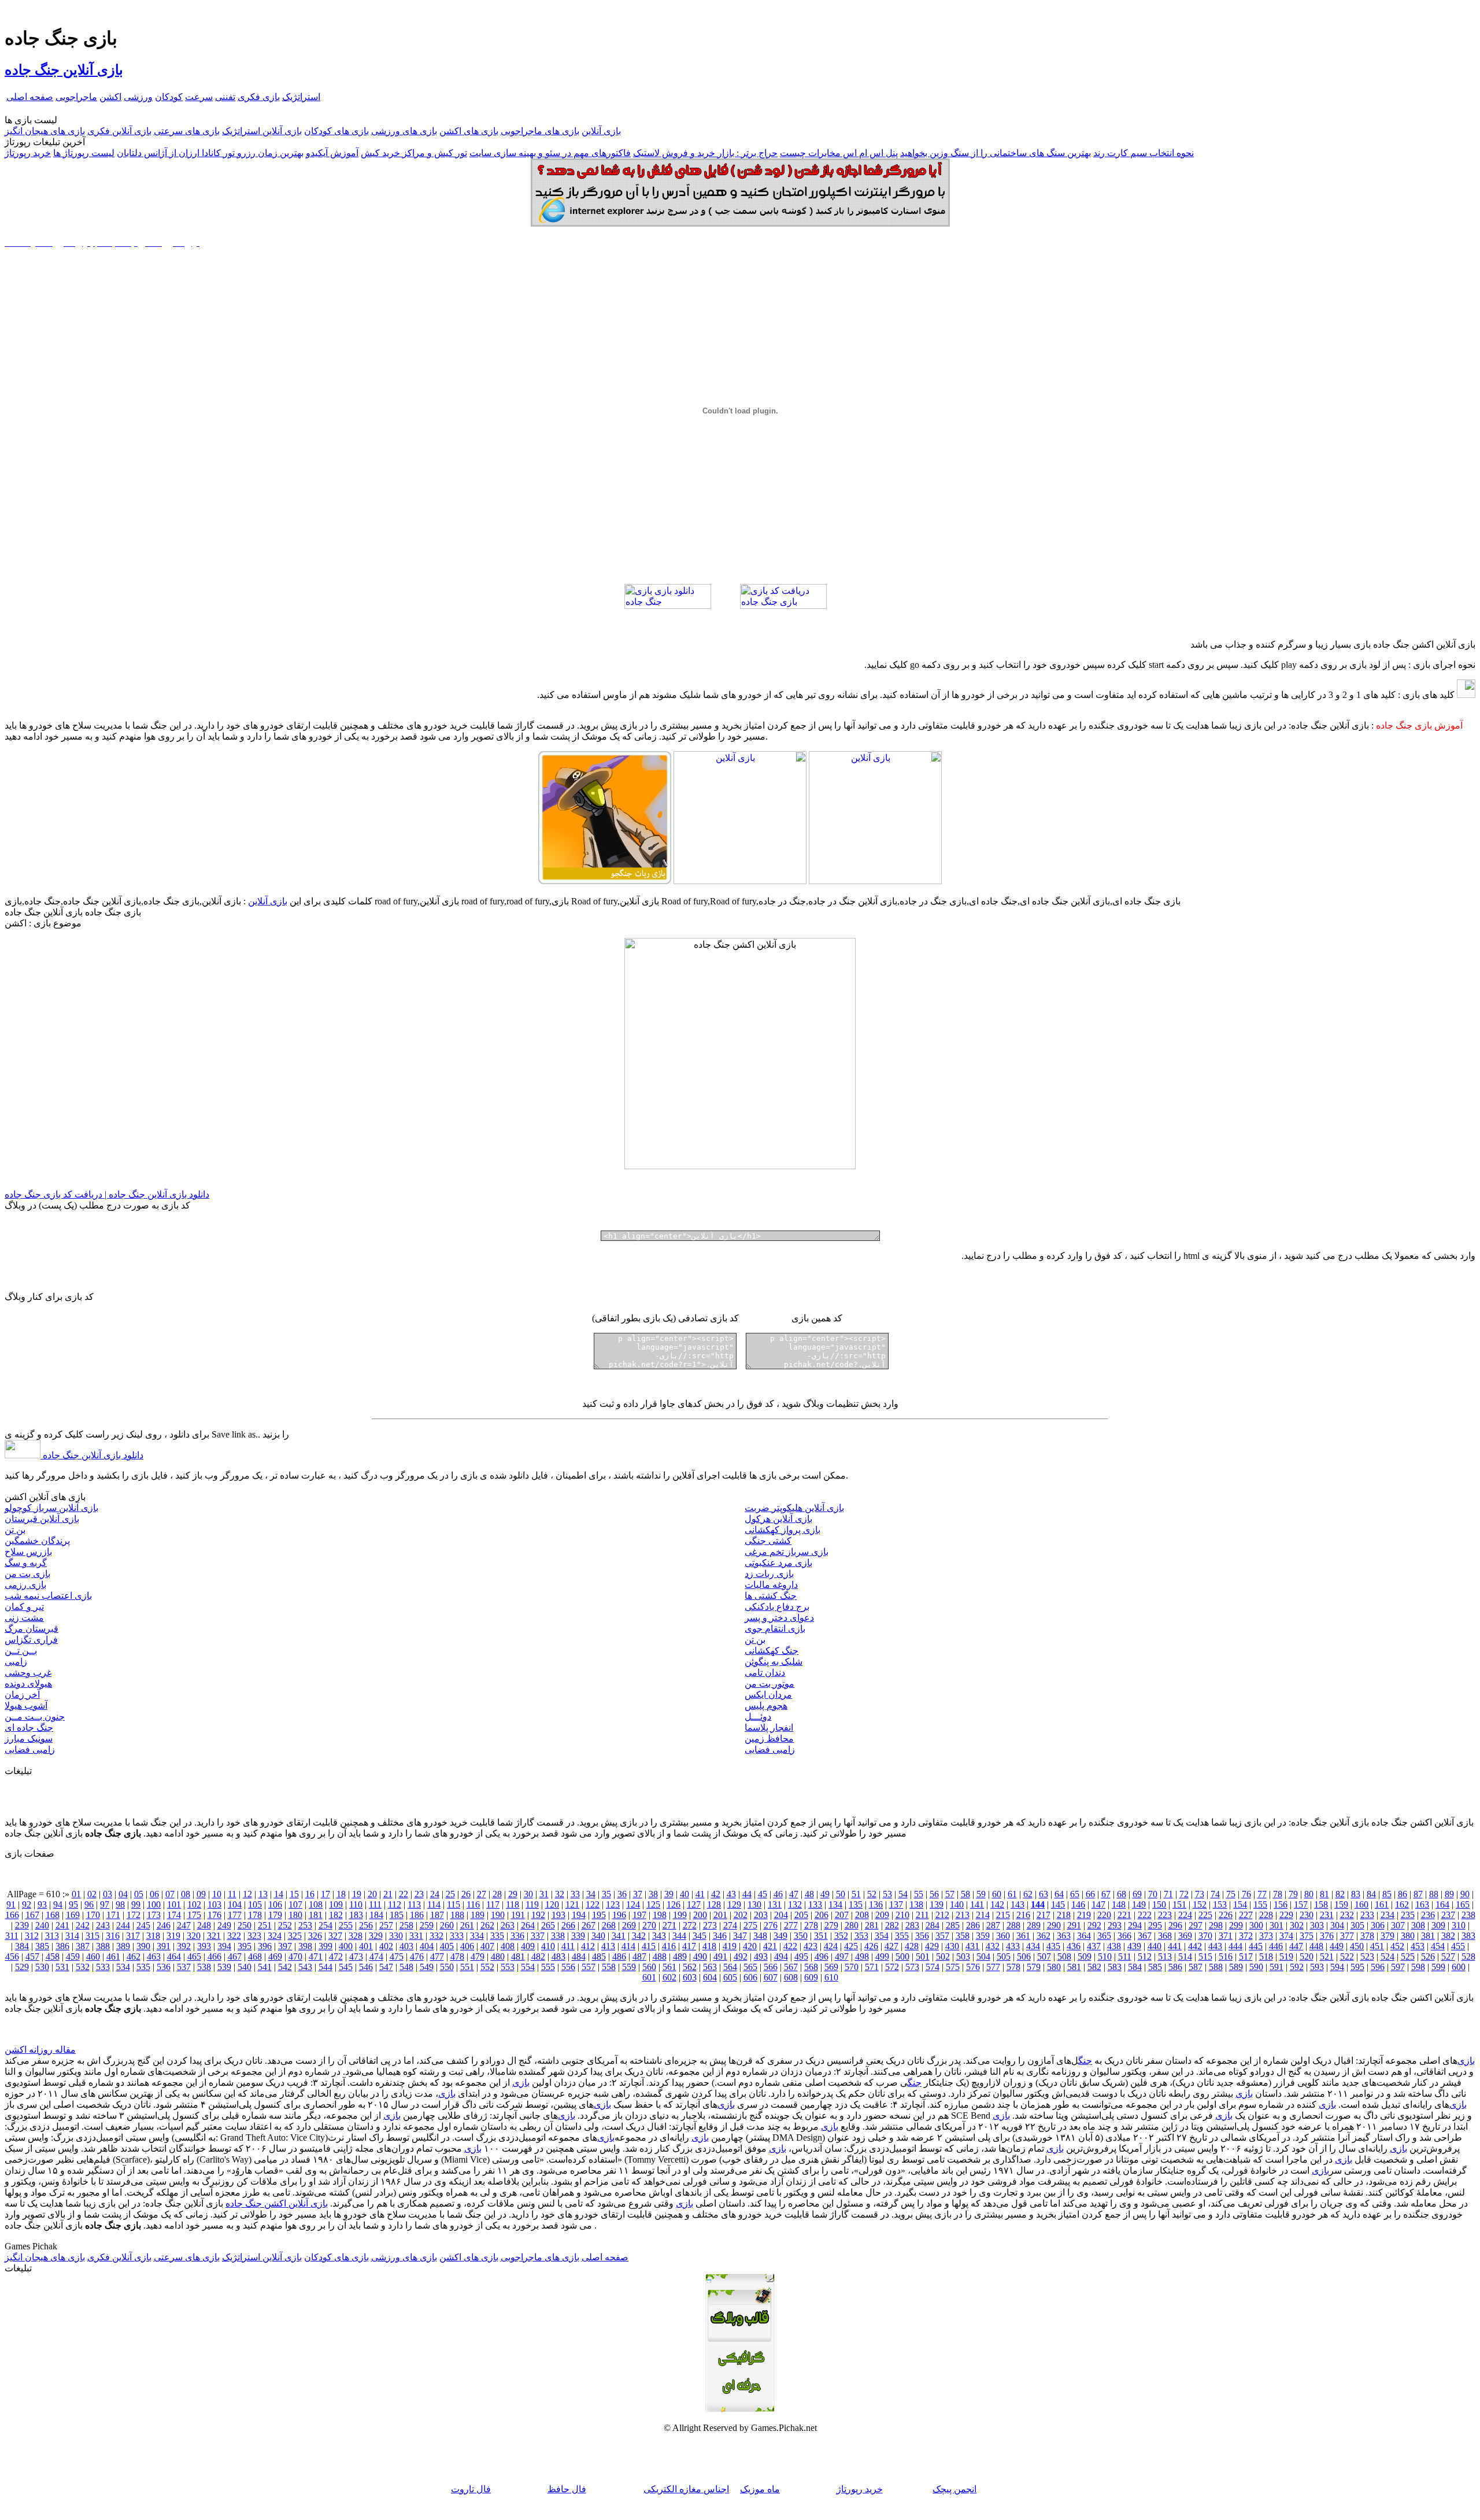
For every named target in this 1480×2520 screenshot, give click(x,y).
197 (639, 1915)
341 (619, 1936)
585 (1155, 1967)
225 (1205, 1915)
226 (1226, 1915)
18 (341, 1894)
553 (508, 1967)
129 (734, 1904)
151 (1179, 1904)
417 (689, 1946)
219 (1084, 1915)
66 (1090, 1894)
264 (528, 1925)
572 (892, 1967)
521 (1327, 1956)
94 (58, 1904)
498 (862, 1956)
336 (517, 1936)
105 (255, 1904)
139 (937, 1904)
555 (548, 1967)
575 (953, 1967)
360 (1003, 1936)
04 (123, 1894)
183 (356, 1915)
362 (1044, 1936)
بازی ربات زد (769, 1574)
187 (437, 1915)
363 (1064, 1936)
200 (700, 1915)
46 (778, 1894)
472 (336, 1956)
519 (1286, 1956)
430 (952, 1946)
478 (457, 1956)
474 (376, 1956)
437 (1094, 1946)
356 (922, 1936)
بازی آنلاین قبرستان (42, 1519)
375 (1307, 1936)
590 (1256, 1967)
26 (466, 1894)
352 (841, 1936)
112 (395, 1904)
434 (1033, 1946)
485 (599, 1956)
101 (174, 1904)
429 (932, 1946)
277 (791, 1925)
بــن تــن (21, 1651)
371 (1226, 1936)
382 (1448, 1936)
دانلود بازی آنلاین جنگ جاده (92, 1455)
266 (568, 1925)
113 (414, 1904)
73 (1200, 1894)
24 (435, 1894)
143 (1017, 1904)
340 (598, 1936)
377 (1347, 1936)
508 (1064, 1956)
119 (532, 1904)
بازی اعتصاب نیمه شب (48, 1596)
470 (295, 1956)
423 (811, 1946)
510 (1105, 1956)
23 (419, 1894)
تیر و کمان (24, 1607)
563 (710, 1967)
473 (356, 1956)
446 (1276, 1946)
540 (245, 1967)
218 (1064, 1915)
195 (599, 1915)
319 (173, 1936)
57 (950, 1894)
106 (275, 1904)
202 (741, 1915)
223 (1165, 1915)
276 (771, 1925)
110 (356, 1904)
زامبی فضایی (30, 1749)
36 (622, 1894)
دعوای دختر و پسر (779, 1618)
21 (388, 1894)
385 (42, 1946)
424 (831, 1946)
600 (1459, 1967)
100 (154, 1904)
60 (997, 1894)
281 (872, 1925)
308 (1418, 1925)
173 (154, 1915)
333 (457, 1936)
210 (902, 1915)
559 (629, 1967)
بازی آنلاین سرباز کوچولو (51, 1508)
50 (841, 1894)
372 (1246, 1936)
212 (942, 1915)
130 (754, 1904)
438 (1114, 1946)
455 (1458, 1946)
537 (184, 1967)
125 (653, 1904)
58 (965, 1894)
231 (1327, 1915)
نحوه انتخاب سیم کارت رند (1144, 153)
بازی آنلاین (601, 131)
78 (1278, 1894)
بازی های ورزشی (404, 131)
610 (831, 1977)
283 (912, 1925)
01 (76, 1894)
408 (508, 1946)
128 (714, 1904)
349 (780, 1936)
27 (482, 1894)
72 (1184, 1894)
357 (942, 1936)
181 (316, 1915)
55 (919, 1894)
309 (1438, 1925)
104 (235, 1904)
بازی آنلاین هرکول (778, 1519)
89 (1449, 1894)
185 (397, 1915)
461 (113, 1956)
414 (628, 1946)
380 (1408, 1936)
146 (1078, 1904)
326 (315, 1936)
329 (376, 1936)
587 (1196, 1967)
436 (1074, 1946)
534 (123, 1967)
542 (285, 1967)
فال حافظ (567, 2489)
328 (356, 1936)
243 (103, 1925)
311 (12, 1936)
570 (852, 1967)
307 (1398, 1925)
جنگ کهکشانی (772, 1651)
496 (822, 1956)
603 (690, 1977)
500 (902, 1956)
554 (528, 1967)
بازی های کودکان (336, 131)
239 (22, 1925)
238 (1468, 1915)
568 (811, 1967)
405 (447, 1946)
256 (366, 1925)
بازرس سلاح (28, 1552)
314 (72, 1936)
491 (720, 1956)
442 (1195, 1946)
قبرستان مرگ (32, 1629)
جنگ (1085, 2061)
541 (265, 1967)
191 (518, 1915)
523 (1367, 1956)
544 (325, 1967)
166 (12, 1915)
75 (1231, 1894)
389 (123, 1946)
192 (538, 1915)
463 (154, 1956)
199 (680, 1915)
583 (1115, 1967)
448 (1316, 1946)
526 (1428, 1956)
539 (224, 1967)
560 (649, 1967)
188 (457, 1915)
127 (694, 1904)
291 (1074, 1925)
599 (1438, 1967)
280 (852, 1925)
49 (825, 1894)
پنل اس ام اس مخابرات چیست (839, 153)
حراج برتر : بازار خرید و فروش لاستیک (705, 153)
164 (1442, 1904)
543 (305, 1967)
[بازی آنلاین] (875, 881)
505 (1004, 1956)
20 (372, 1894)
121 (572, 1904)
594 (1337, 1967)
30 (528, 1894)
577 (993, 1967)
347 (740, 1936)
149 (1139, 1904)
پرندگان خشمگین (37, 1541)
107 (295, 1904)
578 (1013, 1967)
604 (710, 1977)
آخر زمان (22, 1695)
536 (164, 1967)
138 (916, 1904)
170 (93, 1915)
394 (224, 1946)
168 (53, 1915)
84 (1371, 1894)
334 (477, 1936)
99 (136, 1904)
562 (690, 1967)
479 (478, 1956)
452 (1397, 1946)
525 (1408, 1956)
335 (497, 1936)
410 (548, 1946)
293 (1115, 1925)
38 (653, 1894)
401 (366, 1946)
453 (1418, 1946)
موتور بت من (769, 1684)
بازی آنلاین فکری (119, 131)
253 (305, 1925)
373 (1266, 1936)
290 (1054, 1925)
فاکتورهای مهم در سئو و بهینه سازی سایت (550, 153)
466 (214, 1956)
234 (1387, 1915)
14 (279, 1894)
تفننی (225, 97)
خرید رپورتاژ (28, 153)
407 (487, 1946)
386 (62, 1946)
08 (186, 1894)
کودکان (169, 97)
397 (285, 1946)
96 (89, 1904)
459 (73, 1956)
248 (204, 1925)
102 (194, 1904)
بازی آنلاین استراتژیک (262, 131)
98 (120, 1904)
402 (386, 1946)
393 (204, 1946)
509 (1085, 1956)
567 (791, 1967)
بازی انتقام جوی (775, 1629)
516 (1226, 1956)
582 (1094, 1967)
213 (963, 1915)
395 (245, 1946)
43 (731, 1894)
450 (1357, 1946)
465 (194, 1956)
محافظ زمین (769, 1738)
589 (1236, 1967)
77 (1262, 1894)
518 (1266, 1956)
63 (1044, 1894)
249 (224, 1925)
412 (588, 1946)
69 (1137, 1894)
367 (1145, 1936)
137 (896, 1904)
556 (568, 1967)
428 (912, 1946)
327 (335, 1936)
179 (275, 1915)
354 (882, 1936)
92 (27, 1904)
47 (794, 1894)
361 (1023, 1936)
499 (882, 1956)
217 (1044, 1915)
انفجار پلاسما (769, 1728)
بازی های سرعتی (187, 131)
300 (1256, 1925)
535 (143, 1967)
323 (254, 1936)
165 (1463, 1904)
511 (1125, 1956)
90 (1465, 1894)
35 (606, 1894)
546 (366, 1967)
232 (1347, 1915)
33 (575, 1894)
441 (1175, 1946)
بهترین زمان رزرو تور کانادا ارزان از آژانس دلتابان (210, 153)
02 (92, 1894)
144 (1038, 1904)
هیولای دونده (28, 1684)
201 (720, 1915)
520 (1307, 1956)
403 (406, 1946)
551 (467, 1967)
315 (92, 1936)
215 (1003, 1915)
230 (1307, 1915)
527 (1448, 1956)
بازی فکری (259, 97)
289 (1034, 1925)
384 (22, 1946)
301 (1276, 1925)
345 (700, 1936)
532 (83, 1967)
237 (1448, 1915)
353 (861, 1936)
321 (214, 1936)
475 (397, 1956)
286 (973, 1925)
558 (609, 1967)
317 (133, 1936)
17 (325, 1894)
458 (53, 1956)
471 (316, 1956)
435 (1053, 1946)
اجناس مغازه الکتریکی (686, 2489)
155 (1260, 1904)
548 (406, 1967)
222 (1145, 1915)
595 (1357, 1967)
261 (467, 1925)
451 (1377, 1946)
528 (1468, 1956)
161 (1382, 1904)
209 (882, 1915)
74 (1215, 1894)
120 (552, 1904)
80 (1309, 1894)
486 (619, 1956)
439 (1134, 1946)
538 (204, 1967)
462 (134, 1956)
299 (1236, 1925)
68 (1122, 1894)
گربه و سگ (26, 1563)
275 (750, 1925)
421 (770, 1946)
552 (487, 1967)
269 (629, 1925)
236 (1428, 1915)
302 (1297, 1925)
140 (957, 1904)
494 (781, 1956)
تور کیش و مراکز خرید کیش (414, 153)
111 (375, 1904)
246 (164, 1925)
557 (589, 1967)
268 (609, 1925)
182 (336, 1915)
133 (815, 1904)
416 (669, 1946)
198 (660, 1915)
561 (669, 1967)
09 (201, 1894)
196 (619, 1915)
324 (275, 1936)
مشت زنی (24, 1618)
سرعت (199, 97)
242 (83, 1925)
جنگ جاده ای (29, 1728)
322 (234, 1936)
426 (871, 1946)
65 (1075, 1894)
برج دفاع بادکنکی (777, 1607)
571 (872, 1967)
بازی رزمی (25, 1585)
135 (856, 1904)
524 (1387, 1956)
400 (346, 1946)
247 (184, 1925)
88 (1434, 1894)
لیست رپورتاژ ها (84, 153)
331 (416, 1936)
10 (217, 1894)
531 (62, 1967)
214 (983, 1915)
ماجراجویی (76, 97)
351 (821, 1936)
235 (1408, 1915)
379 (1387, 1936)
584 (1135, 1967)
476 (417, 1956)
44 (747, 1894)
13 (263, 1894)
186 (417, 1915)
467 (235, 1956)
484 (579, 1956)
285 (953, 1925)
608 (791, 1977)
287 (993, 1925)
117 (493, 1904)
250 (245, 1925)
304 (1337, 1925)
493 (761, 1956)
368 (1165, 1936)
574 (933, 1967)
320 (194, 1936)
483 (558, 1956)
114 (434, 1904)
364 (1084, 1936)
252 (285, 1925)
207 (842, 1915)
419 (730, 1946)
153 (1220, 1904)
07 (170, 1894)
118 (513, 1904)
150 (1159, 1904)
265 (548, 1925)
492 (741, 1956)
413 (608, 1946)
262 (487, 1925)
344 (679, 1936)
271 (669, 1925)
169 (73, 1915)
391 (164, 1946)
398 (305, 1946)
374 (1286, 1936)
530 (42, 1967)
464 (174, 1956)
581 (1074, 1967)
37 (638, 1894)
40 (684, 1894)
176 (214, 1915)
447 (1296, 1946)
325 (295, 1936)
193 (558, 1915)
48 (809, 1894)
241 (62, 1925)
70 (1153, 1894)
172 (134, 1915)
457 (32, 1956)
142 (997, 1904)
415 (649, 1946)
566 (771, 1967)
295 (1155, 1925)
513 (1165, 1956)
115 (454, 1904)
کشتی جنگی (768, 1541)
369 (1185, 1936)
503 (963, 1956)
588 (1216, 1967)
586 (1175, 1967)
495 (801, 1956)
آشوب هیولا (26, 1706)
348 (760, 1936)
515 (1205, 1956)
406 (467, 1946)
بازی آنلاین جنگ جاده (64, 70)
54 (903, 1894)
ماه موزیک (760, 2489)
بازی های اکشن (469, 131)
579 (1034, 1967)
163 (1422, 1904)
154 (1240, 1904)
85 (1387, 1894)
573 (912, 1967)
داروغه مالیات (771, 1585)
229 (1286, 1915)
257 (386, 1925)
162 (1402, 1904)
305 (1357, 1925)
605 (730, 1977)
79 (1293, 1894)
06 (154, 1894)
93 (42, 1904)
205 (801, 1915)
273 (710, 1925)
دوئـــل (758, 1717)
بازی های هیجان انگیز (45, 131)
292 (1094, 1925)
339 (578, 1936)
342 (639, 1936)
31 (544, 1894)
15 (294, 1894)
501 (923, 1956)
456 (12, 1956)
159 (1341, 1904)
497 (842, 1956)
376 (1327, 1936)
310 (1459, 1925)
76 (1246, 1894)
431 (972, 1946)
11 (232, 1894)
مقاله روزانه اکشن (40, 2050)
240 (42, 1925)
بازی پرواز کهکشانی (782, 1530)
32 (560, 1894)
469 (275, 1956)
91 (11, 1904)
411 (568, 1946)
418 (709, 1946)
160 (1361, 1904)
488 (660, 1956)
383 (1468, 1936)
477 (437, 1956)
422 (790, 1946)
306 (1378, 1925)
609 (811, 1977)
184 (376, 1915)
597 (1398, 1967)
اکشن (110, 97)
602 (669, 1977)
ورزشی (138, 97)
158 (1321, 1904)
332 (436, 1936)
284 (933, 1925)
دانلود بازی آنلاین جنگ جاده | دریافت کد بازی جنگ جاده (107, 1194)
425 (851, 1946)
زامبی (16, 1662)
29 (513, 1894)
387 (83, 1946)
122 (593, 1904)
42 (716, 1894)
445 (1256, 1946)
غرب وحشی (28, 1673)
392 (184, 1946)
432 (993, 1946)
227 (1246, 1915)
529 (22, 1967)
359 (983, 1936)
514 (1185, 1956)
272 (690, 1925)
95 (73, 1904)
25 (450, 1894)
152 (1200, 1904)
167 (32, 1915)
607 (771, 1977)
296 (1175, 1925)
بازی (1466, 2061)
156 (1281, 1904)
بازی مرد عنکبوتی (778, 1563)
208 (862, 1915)
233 (1367, 1915)
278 (811, 1925)
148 (1119, 1904)
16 (310, 1894)
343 (659, 1936)
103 (214, 1904)
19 (357, 1894)
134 (835, 1904)
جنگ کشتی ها (771, 1596)
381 (1428, 1936)
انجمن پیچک (954, 2489)
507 (1044, 1956)
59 (981, 1894)
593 (1317, 1967)
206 (822, 1915)
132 (795, 1904)
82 (1340, 1894)
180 (295, 1915)
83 (1356, 1894)
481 (518, 1956)
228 (1266, 1915)
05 (139, 1894)
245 (143, 1925)
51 (856, 1894)
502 (943, 1956)
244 (123, 1925)
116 (473, 1904)
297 (1196, 1925)
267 (589, 1925)
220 (1104, 1915)
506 (1024, 1956)
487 (639, 1956)
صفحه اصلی (30, 97)
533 (103, 1967)
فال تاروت (471, 2489)
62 (1028, 1894)
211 (922, 1915)
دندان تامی (765, 1673)
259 (427, 1925)
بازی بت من (27, 1574)
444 (1235, 1946)
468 (255, 1956)
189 (478, 1915)
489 (680, 1956)
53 (887, 1894)
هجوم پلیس (766, 1706)
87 (1418, 1894)
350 (801, 1936)
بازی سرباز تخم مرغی (787, 1552)
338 (558, 1936)
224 (1185, 1915)
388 (103, 1946)
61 (1012, 1894)
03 (108, 1894)
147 (1098, 1904)
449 (1337, 1946)
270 (649, 1925)
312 (32, 1936)
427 (891, 1946)
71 (1168, 1894)
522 (1347, 1956)
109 (336, 1904)
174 (174, 1915)
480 (498, 1956)
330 (396, 1936)
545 (346, 1967)
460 (93, 1956)
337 (538, 1936)
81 (1324, 1894)
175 (194, 1915)
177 (235, 1915)
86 (1403, 1894)
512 (1145, 1956)
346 (720, 1936)
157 (1301, 1904)
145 (1058, 1904)
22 (404, 1894)
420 (750, 1946)
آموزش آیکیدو (332, 153)
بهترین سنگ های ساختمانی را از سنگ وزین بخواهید (996, 153)
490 (700, 1956)
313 (52, 1936)
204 (781, 1915)
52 (872, 1894)
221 (1124, 1915)
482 (538, 1956)
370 (1205, 1936)
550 (447, 1967)
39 (669, 1894)
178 (255, 1915)
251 (265, 1925)
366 (1124, 1936)
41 (700, 1894)
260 (447, 1925)
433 (1013, 1946)
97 (105, 1904)
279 (831, 1925)
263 (508, 1925)
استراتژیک (301, 97)
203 (761, 1915)
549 (427, 1967)
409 (528, 1946)
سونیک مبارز (29, 1738)
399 (325, 1946)
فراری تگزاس (31, 1640)
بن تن (15, 1530)
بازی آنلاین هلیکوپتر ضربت (794, 1508)
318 (153, 1936)
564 (730, 1967)
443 (1215, 1946)
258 (406, 1925)
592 (1297, 1967)
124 (633, 1904)
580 (1054, 1967)
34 (591, 1894)
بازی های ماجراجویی (540, 131)
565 (750, 1967)
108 (316, 1904)
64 (1059, 1894)
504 (983, 1956)
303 (1317, 1925)
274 (730, 1925)
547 (386, 1967)
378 (1367, 1936)
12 (247, 1894)
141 (977, 1904)
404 (427, 1946)
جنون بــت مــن (35, 1717)
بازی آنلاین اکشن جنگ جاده (277, 2203)
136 (876, 1904)
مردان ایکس (768, 1695)
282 (892, 1925)
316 (113, 1936)
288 (1013, 1925)
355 (902, 1936)
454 (1438, 1946)
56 (934, 1894)
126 (674, 1904)
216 (1023, 1915)
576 (973, 1967)
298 (1216, 1925)
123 (613, 1904)
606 (750, 1977)
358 (963, 1936)
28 (497, 1894)
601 (649, 1977)
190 (498, 1915)
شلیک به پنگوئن (774, 1662)
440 (1155, 1946)
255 (346, 1925)
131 (775, 1904)
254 (325, 1925)
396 (265, 1946)
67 (1106, 1894)
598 (1418, 1967)
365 (1104, 1936)
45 (763, 1894)
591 (1276, 1967)
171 (113, 1915)
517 (1246, 1956)
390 (143, 1946)
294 (1135, 1925)
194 (579, 1915)
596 (1378, 1967)
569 (831, 1967)
